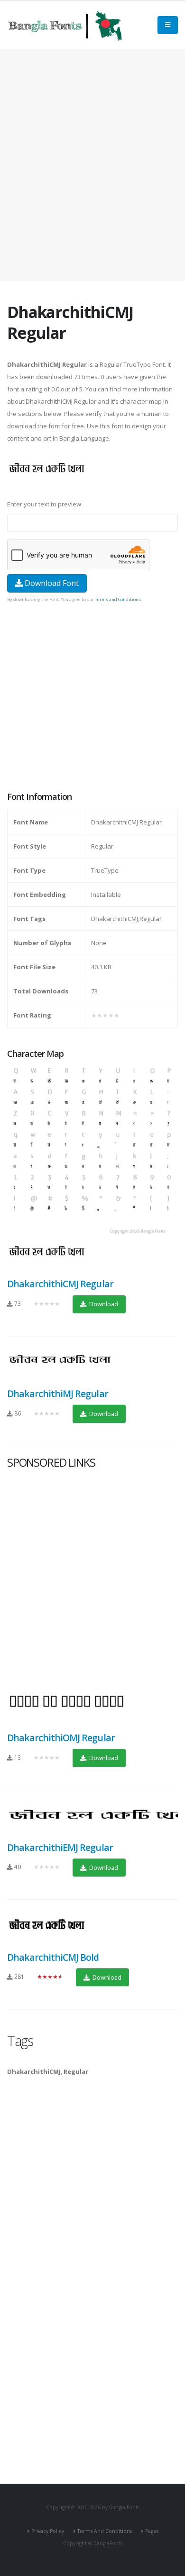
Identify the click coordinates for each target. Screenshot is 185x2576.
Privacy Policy (48, 2531)
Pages (152, 2531)
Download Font (51, 583)
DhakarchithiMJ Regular (58, 1394)
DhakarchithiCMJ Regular (60, 1284)
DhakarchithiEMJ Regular (60, 1847)
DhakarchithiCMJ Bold (53, 1957)
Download (103, 1304)
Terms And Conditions (105, 2531)
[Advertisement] (92, 165)
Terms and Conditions (118, 599)
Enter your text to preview (44, 504)
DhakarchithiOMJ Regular (61, 1738)
